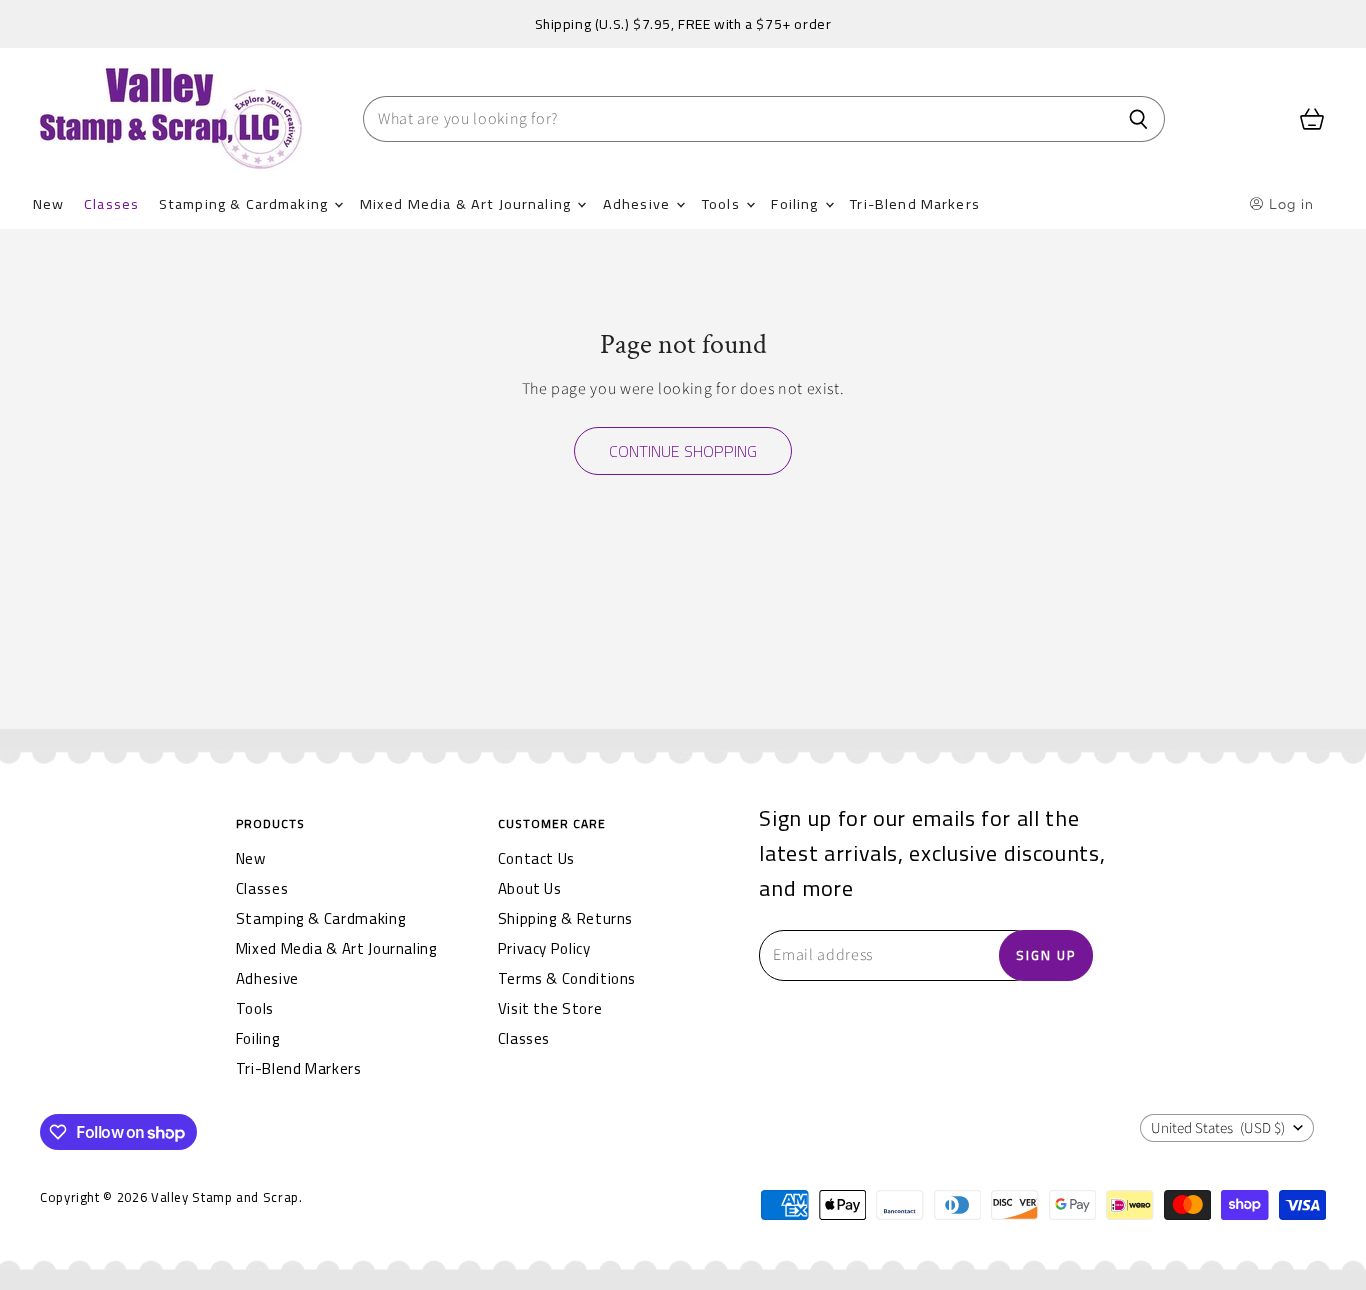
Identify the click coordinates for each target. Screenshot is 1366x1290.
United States (1218, 1128)
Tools (723, 203)
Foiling (796, 203)
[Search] (1138, 119)
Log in (1289, 204)
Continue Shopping (683, 451)
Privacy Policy (544, 948)
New (48, 203)
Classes (111, 203)
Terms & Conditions (567, 978)
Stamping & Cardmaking (245, 203)
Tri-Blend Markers (915, 203)
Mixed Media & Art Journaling (467, 203)
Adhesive (638, 203)
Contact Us (536, 858)
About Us (530, 888)
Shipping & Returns (566, 918)
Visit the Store (550, 1008)
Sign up (1046, 955)
